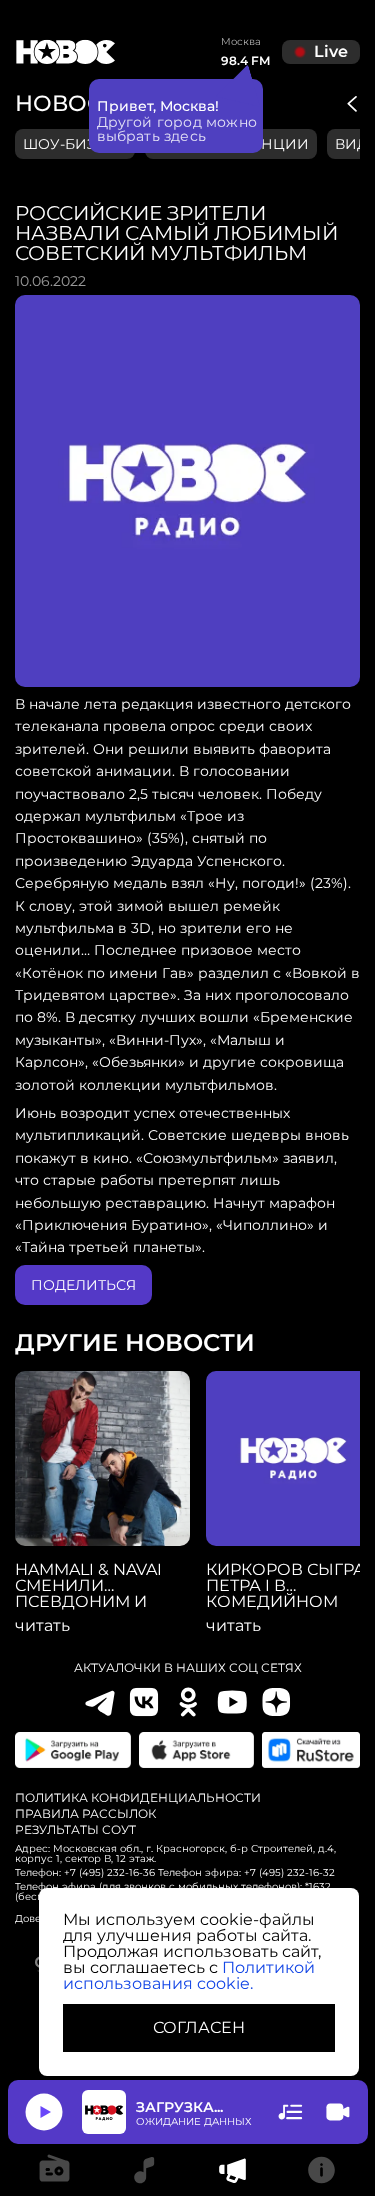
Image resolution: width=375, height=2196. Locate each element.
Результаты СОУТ (75, 1830)
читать (42, 1626)
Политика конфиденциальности (138, 1798)
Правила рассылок (85, 1814)
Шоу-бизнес (75, 144)
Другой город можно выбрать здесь (177, 129)
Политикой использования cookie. (189, 1975)
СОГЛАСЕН (199, 2027)
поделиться (83, 1285)
